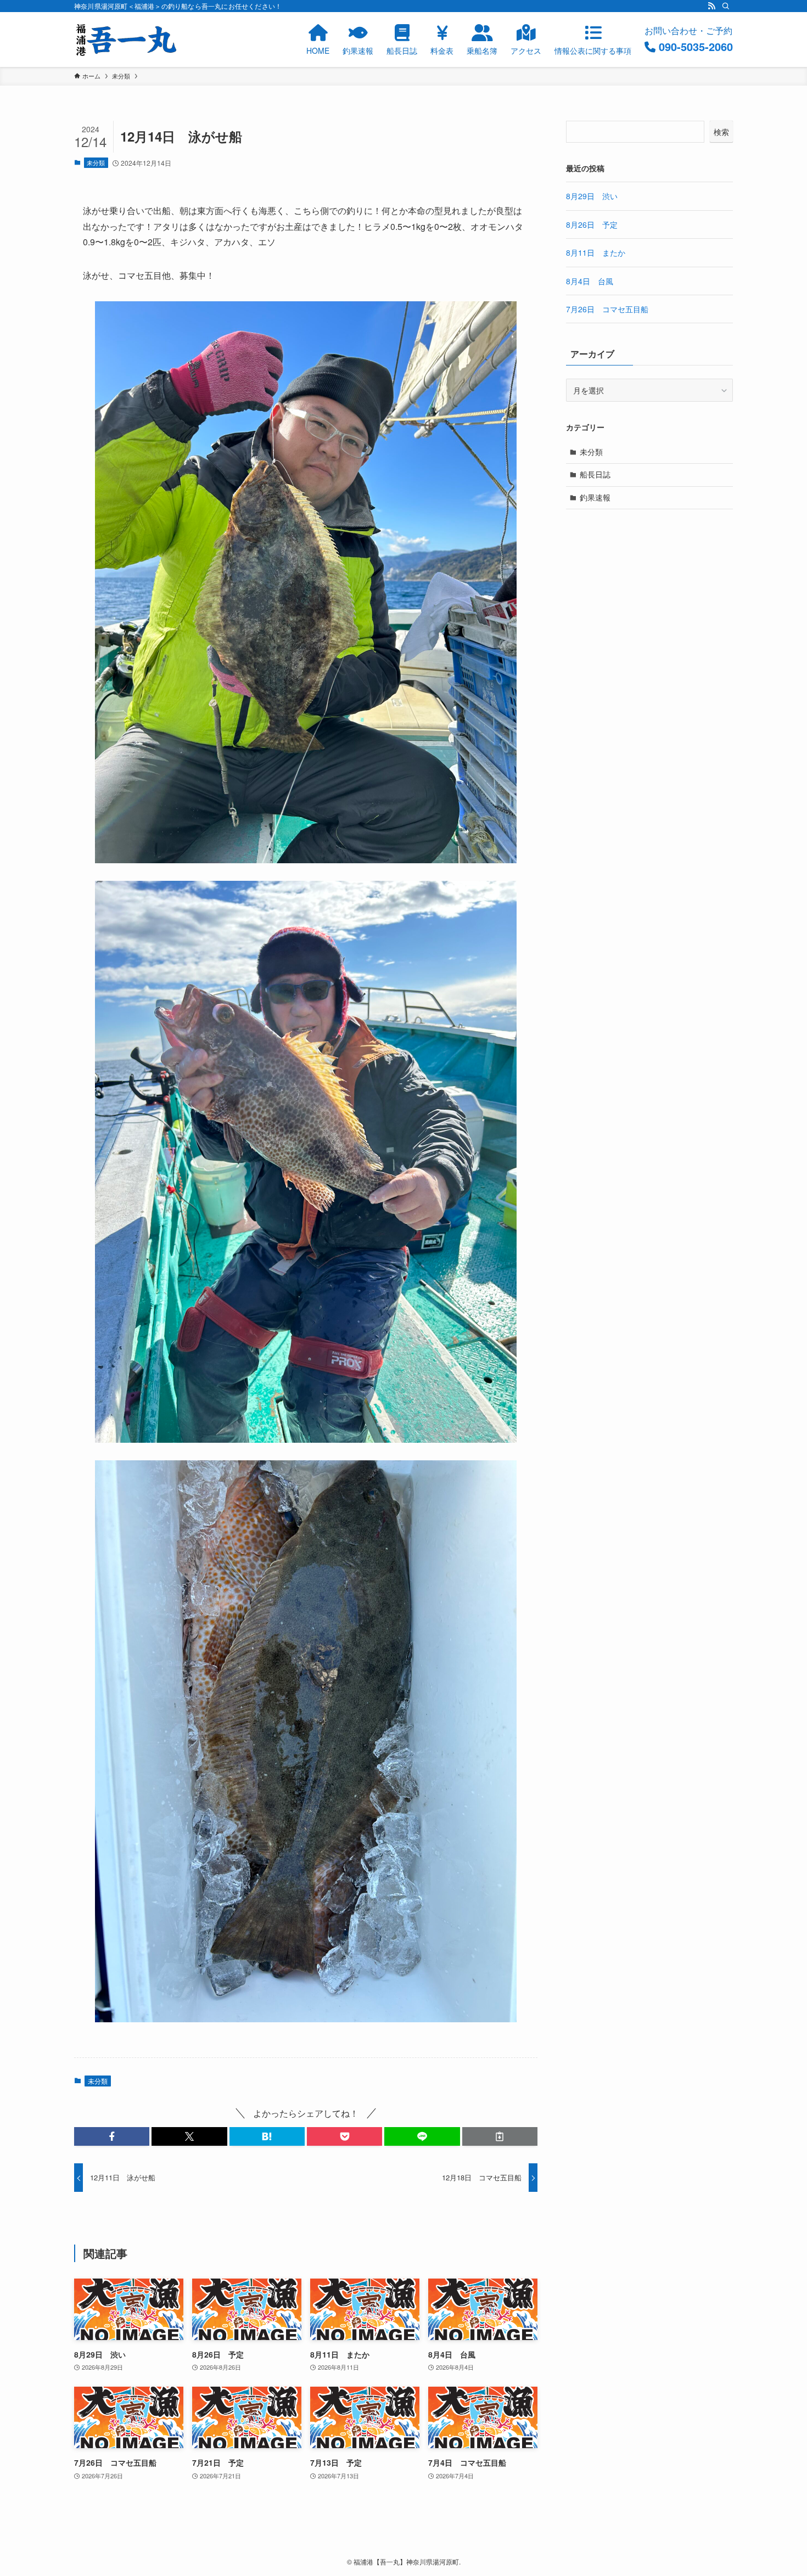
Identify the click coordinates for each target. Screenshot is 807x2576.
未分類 (96, 162)
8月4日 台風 (590, 281)
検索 (721, 132)
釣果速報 (595, 497)
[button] (112, 2136)
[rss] (711, 6)
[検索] (726, 6)
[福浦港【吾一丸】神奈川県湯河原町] (126, 40)
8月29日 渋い (592, 196)
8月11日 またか (596, 252)
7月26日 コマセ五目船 (607, 309)
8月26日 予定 (592, 224)
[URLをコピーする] (500, 2136)
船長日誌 (595, 474)
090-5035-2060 (696, 46)
